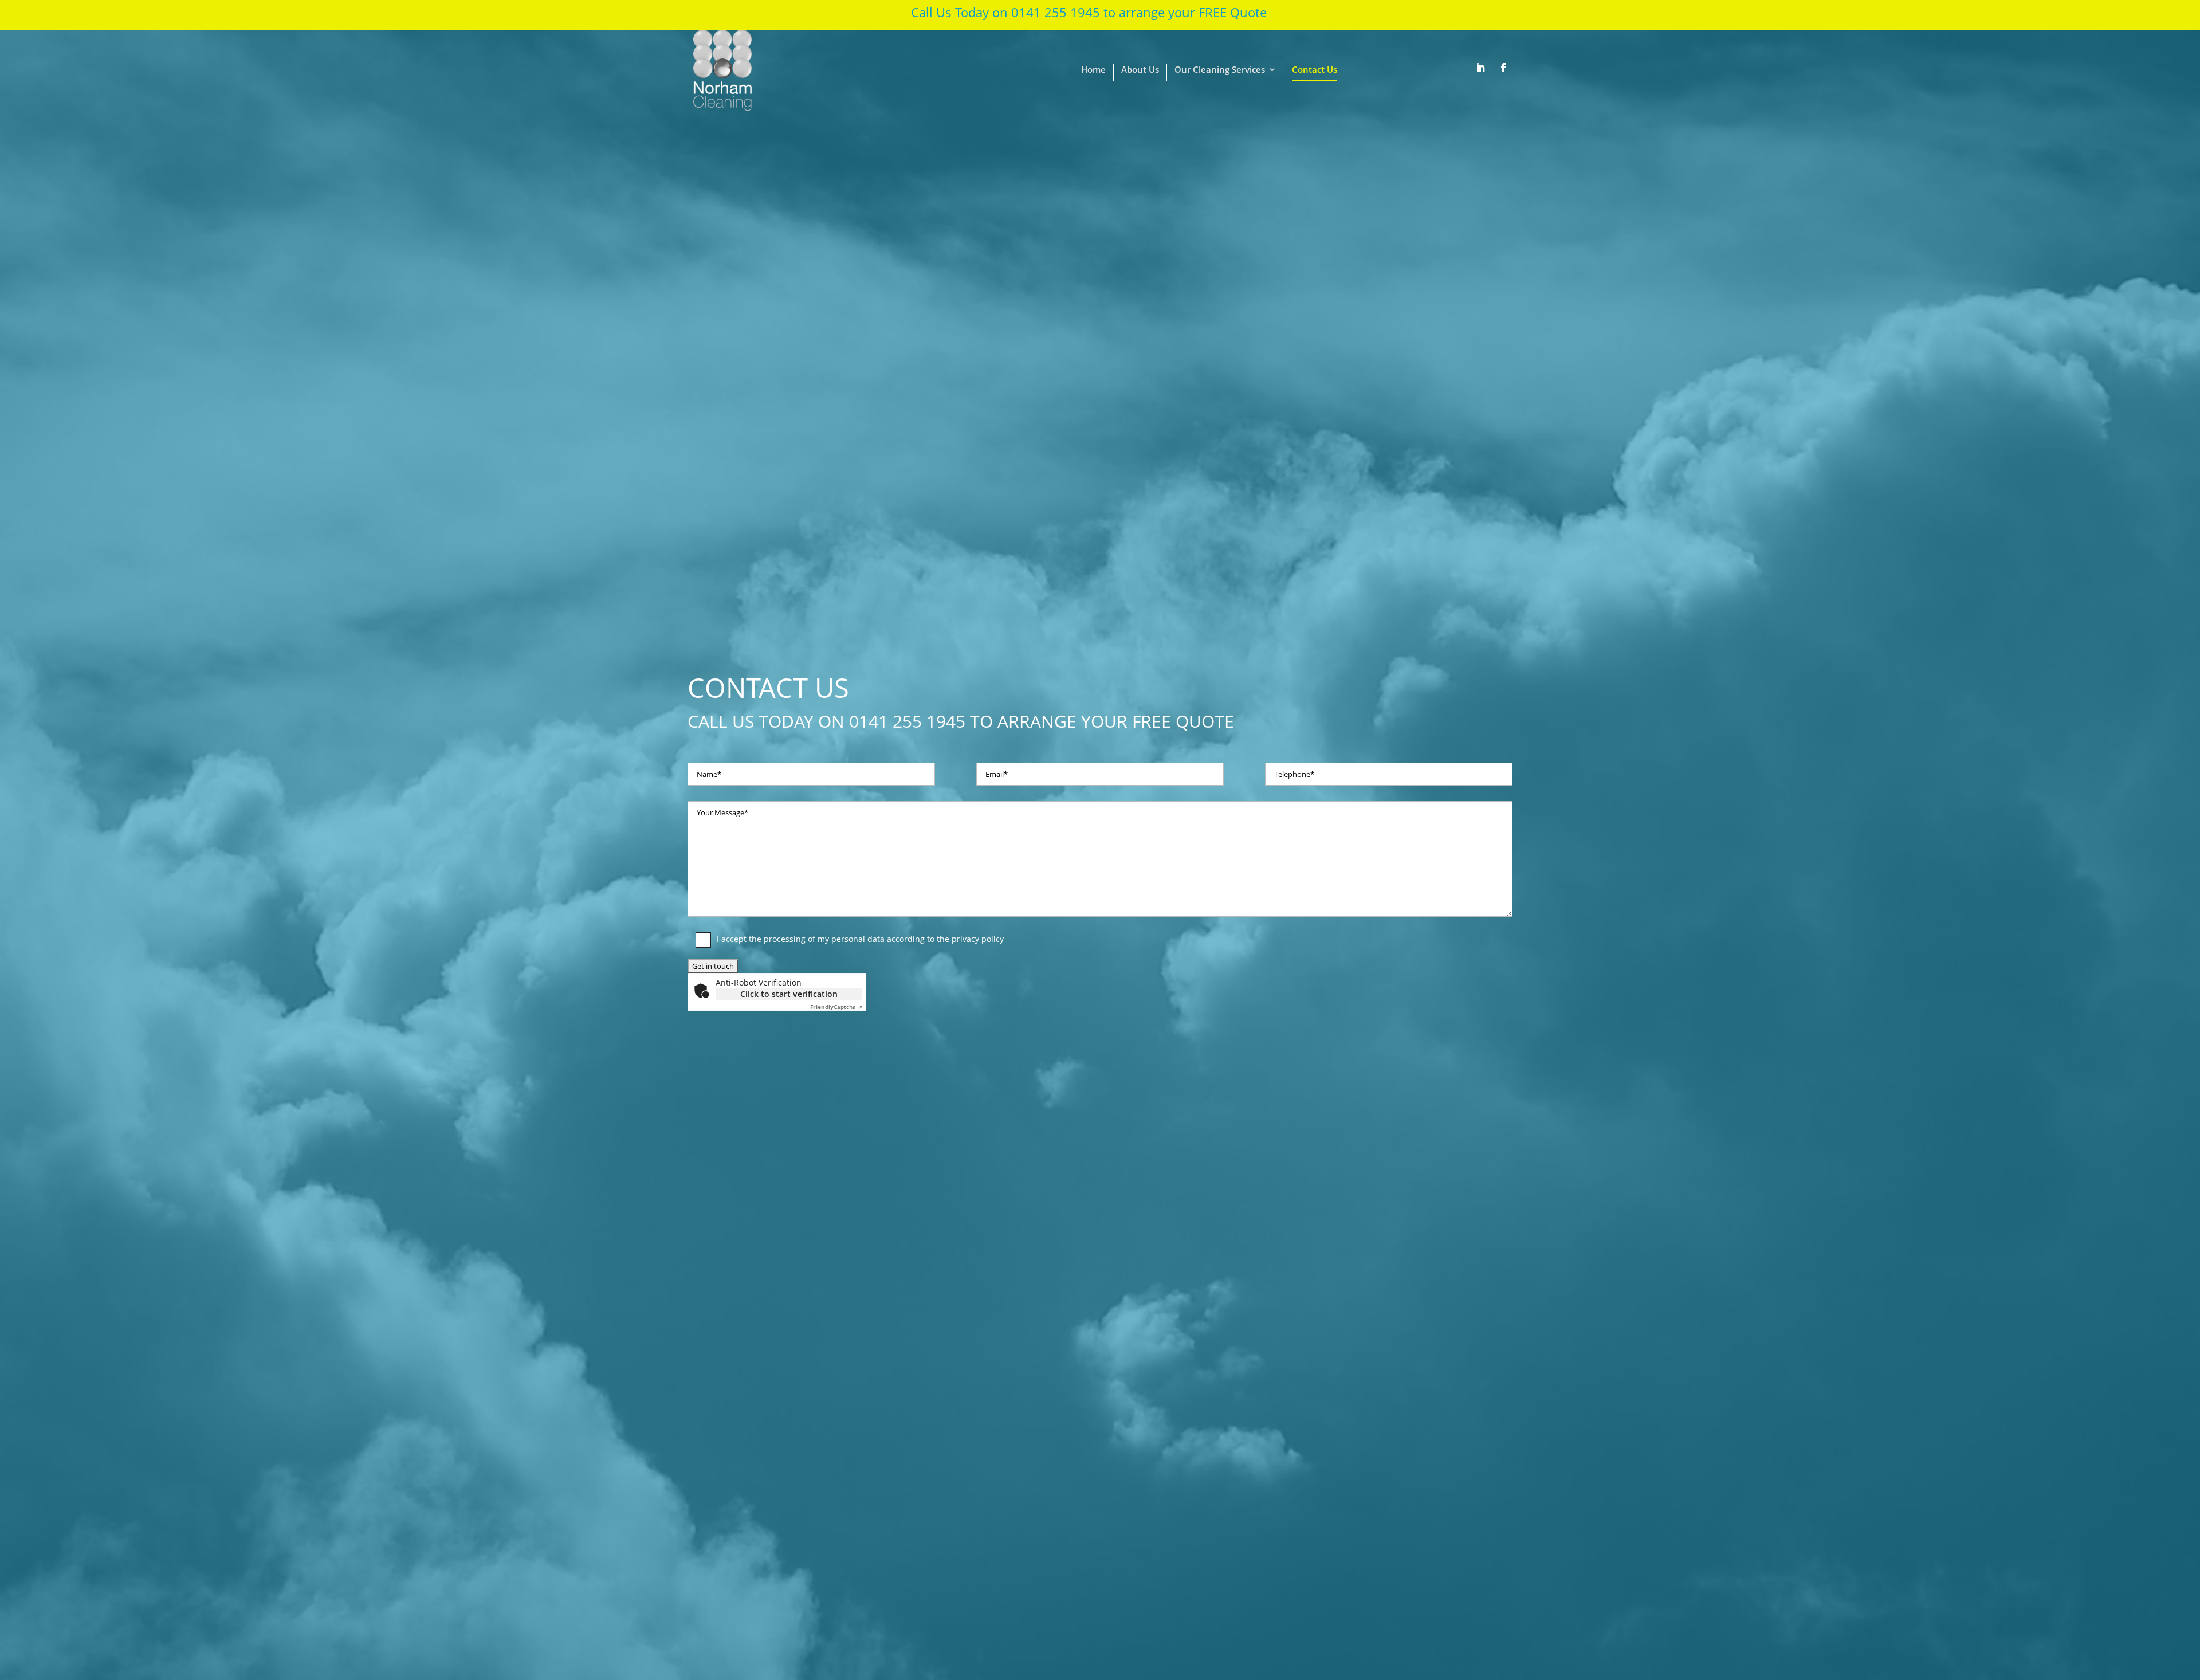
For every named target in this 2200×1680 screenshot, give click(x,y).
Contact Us (1315, 70)
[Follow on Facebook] (1503, 68)
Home (1093, 70)
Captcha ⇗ (836, 1007)
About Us (1140, 70)
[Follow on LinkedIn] (1480, 68)
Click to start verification (789, 994)
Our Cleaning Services (1220, 70)
